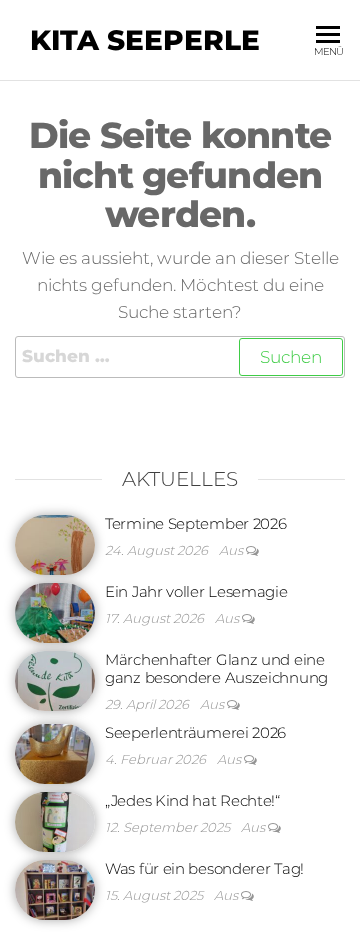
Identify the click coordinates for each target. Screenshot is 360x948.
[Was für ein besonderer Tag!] (55, 887)
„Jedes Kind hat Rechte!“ (192, 800)
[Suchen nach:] (180, 356)
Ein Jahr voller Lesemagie (196, 591)
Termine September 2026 (195, 523)
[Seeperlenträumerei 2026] (55, 751)
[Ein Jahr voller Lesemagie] (55, 610)
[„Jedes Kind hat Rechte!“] (55, 819)
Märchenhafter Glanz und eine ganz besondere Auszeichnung (216, 668)
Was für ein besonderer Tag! (204, 868)
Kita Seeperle (145, 40)
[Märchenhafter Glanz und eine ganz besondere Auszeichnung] (55, 678)
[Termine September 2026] (55, 542)
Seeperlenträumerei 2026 (195, 732)
